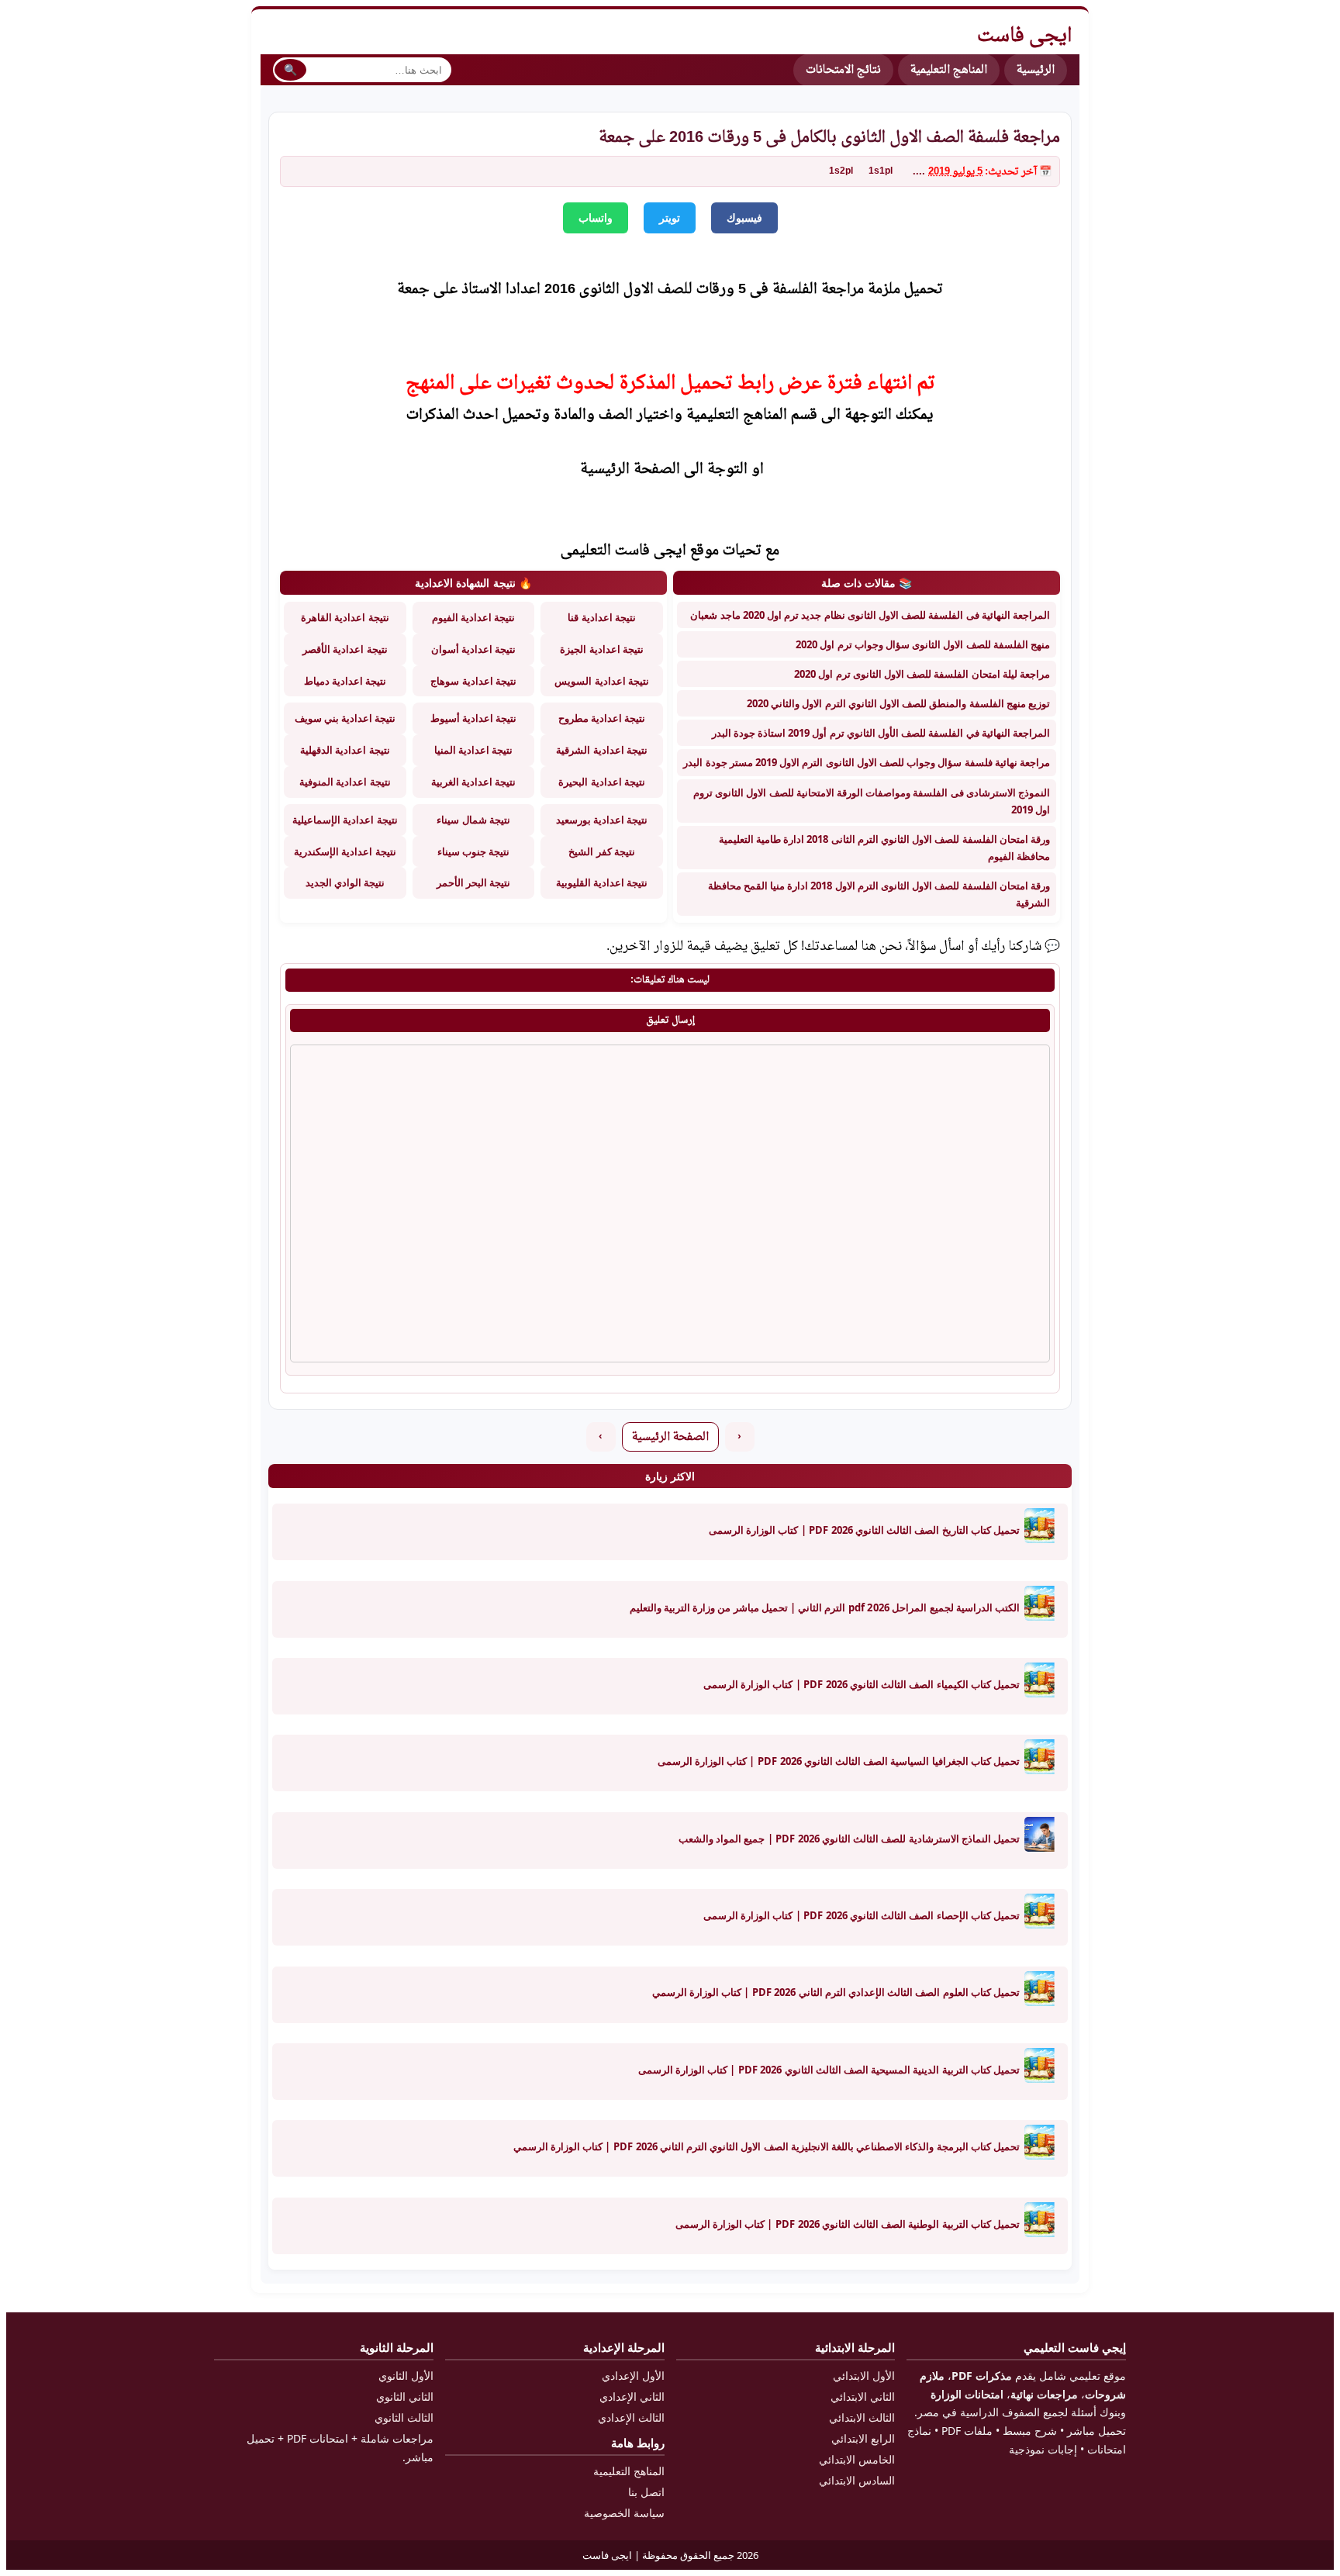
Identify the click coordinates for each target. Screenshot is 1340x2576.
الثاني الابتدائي (863, 2396)
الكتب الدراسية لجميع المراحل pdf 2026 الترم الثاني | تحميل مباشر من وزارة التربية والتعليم (825, 1607)
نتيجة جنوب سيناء (473, 851)
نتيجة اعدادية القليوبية (602, 882)
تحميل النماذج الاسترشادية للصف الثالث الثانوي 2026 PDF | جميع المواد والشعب (849, 1839)
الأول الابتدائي (864, 2376)
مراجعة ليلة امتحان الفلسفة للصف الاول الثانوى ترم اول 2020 (922, 674)
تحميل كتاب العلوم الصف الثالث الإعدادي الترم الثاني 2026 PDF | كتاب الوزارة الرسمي (836, 1992)
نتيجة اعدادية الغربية (473, 782)
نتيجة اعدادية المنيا (473, 750)
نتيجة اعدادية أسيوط (473, 718)
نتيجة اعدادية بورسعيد (602, 820)
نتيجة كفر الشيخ (601, 851)
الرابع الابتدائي (863, 2438)
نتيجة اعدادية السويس (601, 681)
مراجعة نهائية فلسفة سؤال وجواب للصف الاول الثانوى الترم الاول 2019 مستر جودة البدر (867, 762)
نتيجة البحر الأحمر (473, 882)
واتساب (596, 218)
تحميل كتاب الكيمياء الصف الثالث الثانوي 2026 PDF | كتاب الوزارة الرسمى (862, 1684)
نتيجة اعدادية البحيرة (601, 782)
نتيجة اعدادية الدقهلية (345, 750)
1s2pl (841, 171)
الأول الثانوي (406, 2376)
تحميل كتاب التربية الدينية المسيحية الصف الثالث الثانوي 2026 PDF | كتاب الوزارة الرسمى (829, 2070)
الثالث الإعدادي (631, 2417)
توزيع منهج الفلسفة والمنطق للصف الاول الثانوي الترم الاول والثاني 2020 (898, 703)
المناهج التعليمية (949, 70)
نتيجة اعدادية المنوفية (345, 782)
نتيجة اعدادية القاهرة (345, 617)
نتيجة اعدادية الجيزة (601, 649)
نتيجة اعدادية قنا (601, 617)
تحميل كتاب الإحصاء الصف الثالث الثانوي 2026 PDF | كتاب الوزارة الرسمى (862, 1915)
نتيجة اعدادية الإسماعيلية (345, 820)
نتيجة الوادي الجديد (345, 882)
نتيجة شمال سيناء (473, 820)
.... (919, 172)
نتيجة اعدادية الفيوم (473, 617)
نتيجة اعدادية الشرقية (601, 750)
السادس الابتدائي (857, 2480)
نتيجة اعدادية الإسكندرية (345, 851)
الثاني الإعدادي (632, 2396)
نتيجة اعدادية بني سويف (345, 718)
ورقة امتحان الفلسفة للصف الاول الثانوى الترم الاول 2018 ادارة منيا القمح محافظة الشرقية (879, 894)
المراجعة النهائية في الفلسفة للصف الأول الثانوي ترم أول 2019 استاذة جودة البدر (881, 733)
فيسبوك (744, 218)
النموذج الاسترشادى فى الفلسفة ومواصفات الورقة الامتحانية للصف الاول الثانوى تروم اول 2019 (872, 801)
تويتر (670, 218)
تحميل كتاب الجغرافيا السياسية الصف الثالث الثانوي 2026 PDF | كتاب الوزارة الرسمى (839, 1761)
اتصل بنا (646, 2492)
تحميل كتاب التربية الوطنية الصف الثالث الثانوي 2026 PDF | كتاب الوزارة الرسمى (848, 2224)
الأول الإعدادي (633, 2376)
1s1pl (881, 171)
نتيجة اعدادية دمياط (345, 681)
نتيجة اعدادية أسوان (473, 649)
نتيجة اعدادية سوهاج (473, 681)
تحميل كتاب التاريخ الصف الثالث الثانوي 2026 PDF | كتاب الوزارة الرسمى (864, 1530)
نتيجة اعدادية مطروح (602, 718)
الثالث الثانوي (404, 2417)
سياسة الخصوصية (624, 2513)
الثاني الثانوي (405, 2396)
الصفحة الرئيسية (670, 1437)
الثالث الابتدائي (862, 2417)
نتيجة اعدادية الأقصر (345, 649)
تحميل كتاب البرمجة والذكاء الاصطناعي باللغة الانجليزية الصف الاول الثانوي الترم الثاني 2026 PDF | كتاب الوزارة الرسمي (767, 2146)
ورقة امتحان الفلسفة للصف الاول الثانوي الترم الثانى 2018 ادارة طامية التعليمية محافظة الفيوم (884, 848)
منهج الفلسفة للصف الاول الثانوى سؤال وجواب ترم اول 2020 (923, 644)
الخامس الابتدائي (857, 2459)
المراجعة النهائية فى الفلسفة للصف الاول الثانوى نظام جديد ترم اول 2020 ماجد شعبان (870, 615)
